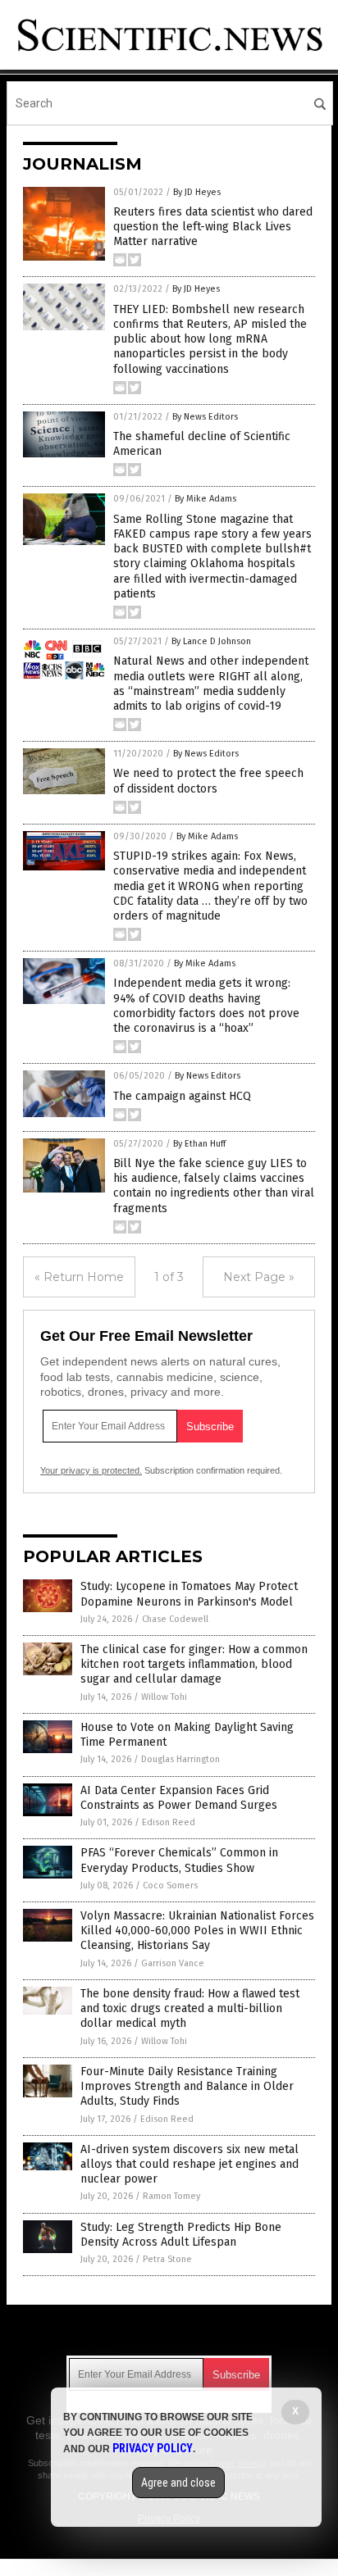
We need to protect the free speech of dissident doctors (208, 781)
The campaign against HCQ (182, 1096)
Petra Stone (167, 2259)
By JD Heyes (197, 192)
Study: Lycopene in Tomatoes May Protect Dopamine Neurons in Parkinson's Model (189, 1594)
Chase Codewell (175, 1619)
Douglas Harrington (180, 1759)
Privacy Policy (153, 2448)
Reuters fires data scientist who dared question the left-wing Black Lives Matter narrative (213, 227)
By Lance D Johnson (211, 641)
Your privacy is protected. (91, 1470)
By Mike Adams (206, 499)
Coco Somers (170, 1885)
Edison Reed (169, 1822)
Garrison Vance (173, 1963)
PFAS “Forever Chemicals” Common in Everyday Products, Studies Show (179, 1860)
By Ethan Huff (199, 1144)
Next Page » (259, 1277)
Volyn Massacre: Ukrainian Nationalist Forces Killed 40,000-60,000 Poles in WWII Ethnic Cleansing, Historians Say (197, 1931)
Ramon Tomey (171, 2196)
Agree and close (178, 2483)
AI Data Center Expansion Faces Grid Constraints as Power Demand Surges (179, 1798)
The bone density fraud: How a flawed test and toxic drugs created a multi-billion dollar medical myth (190, 2008)
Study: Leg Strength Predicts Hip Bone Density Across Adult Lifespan (181, 2235)
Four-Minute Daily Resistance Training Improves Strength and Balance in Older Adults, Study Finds (187, 2086)
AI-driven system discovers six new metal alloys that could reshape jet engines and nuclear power (190, 2164)
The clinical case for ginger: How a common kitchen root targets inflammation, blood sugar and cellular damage (194, 1664)
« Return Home (79, 1277)
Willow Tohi (164, 1697)
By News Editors (205, 417)
